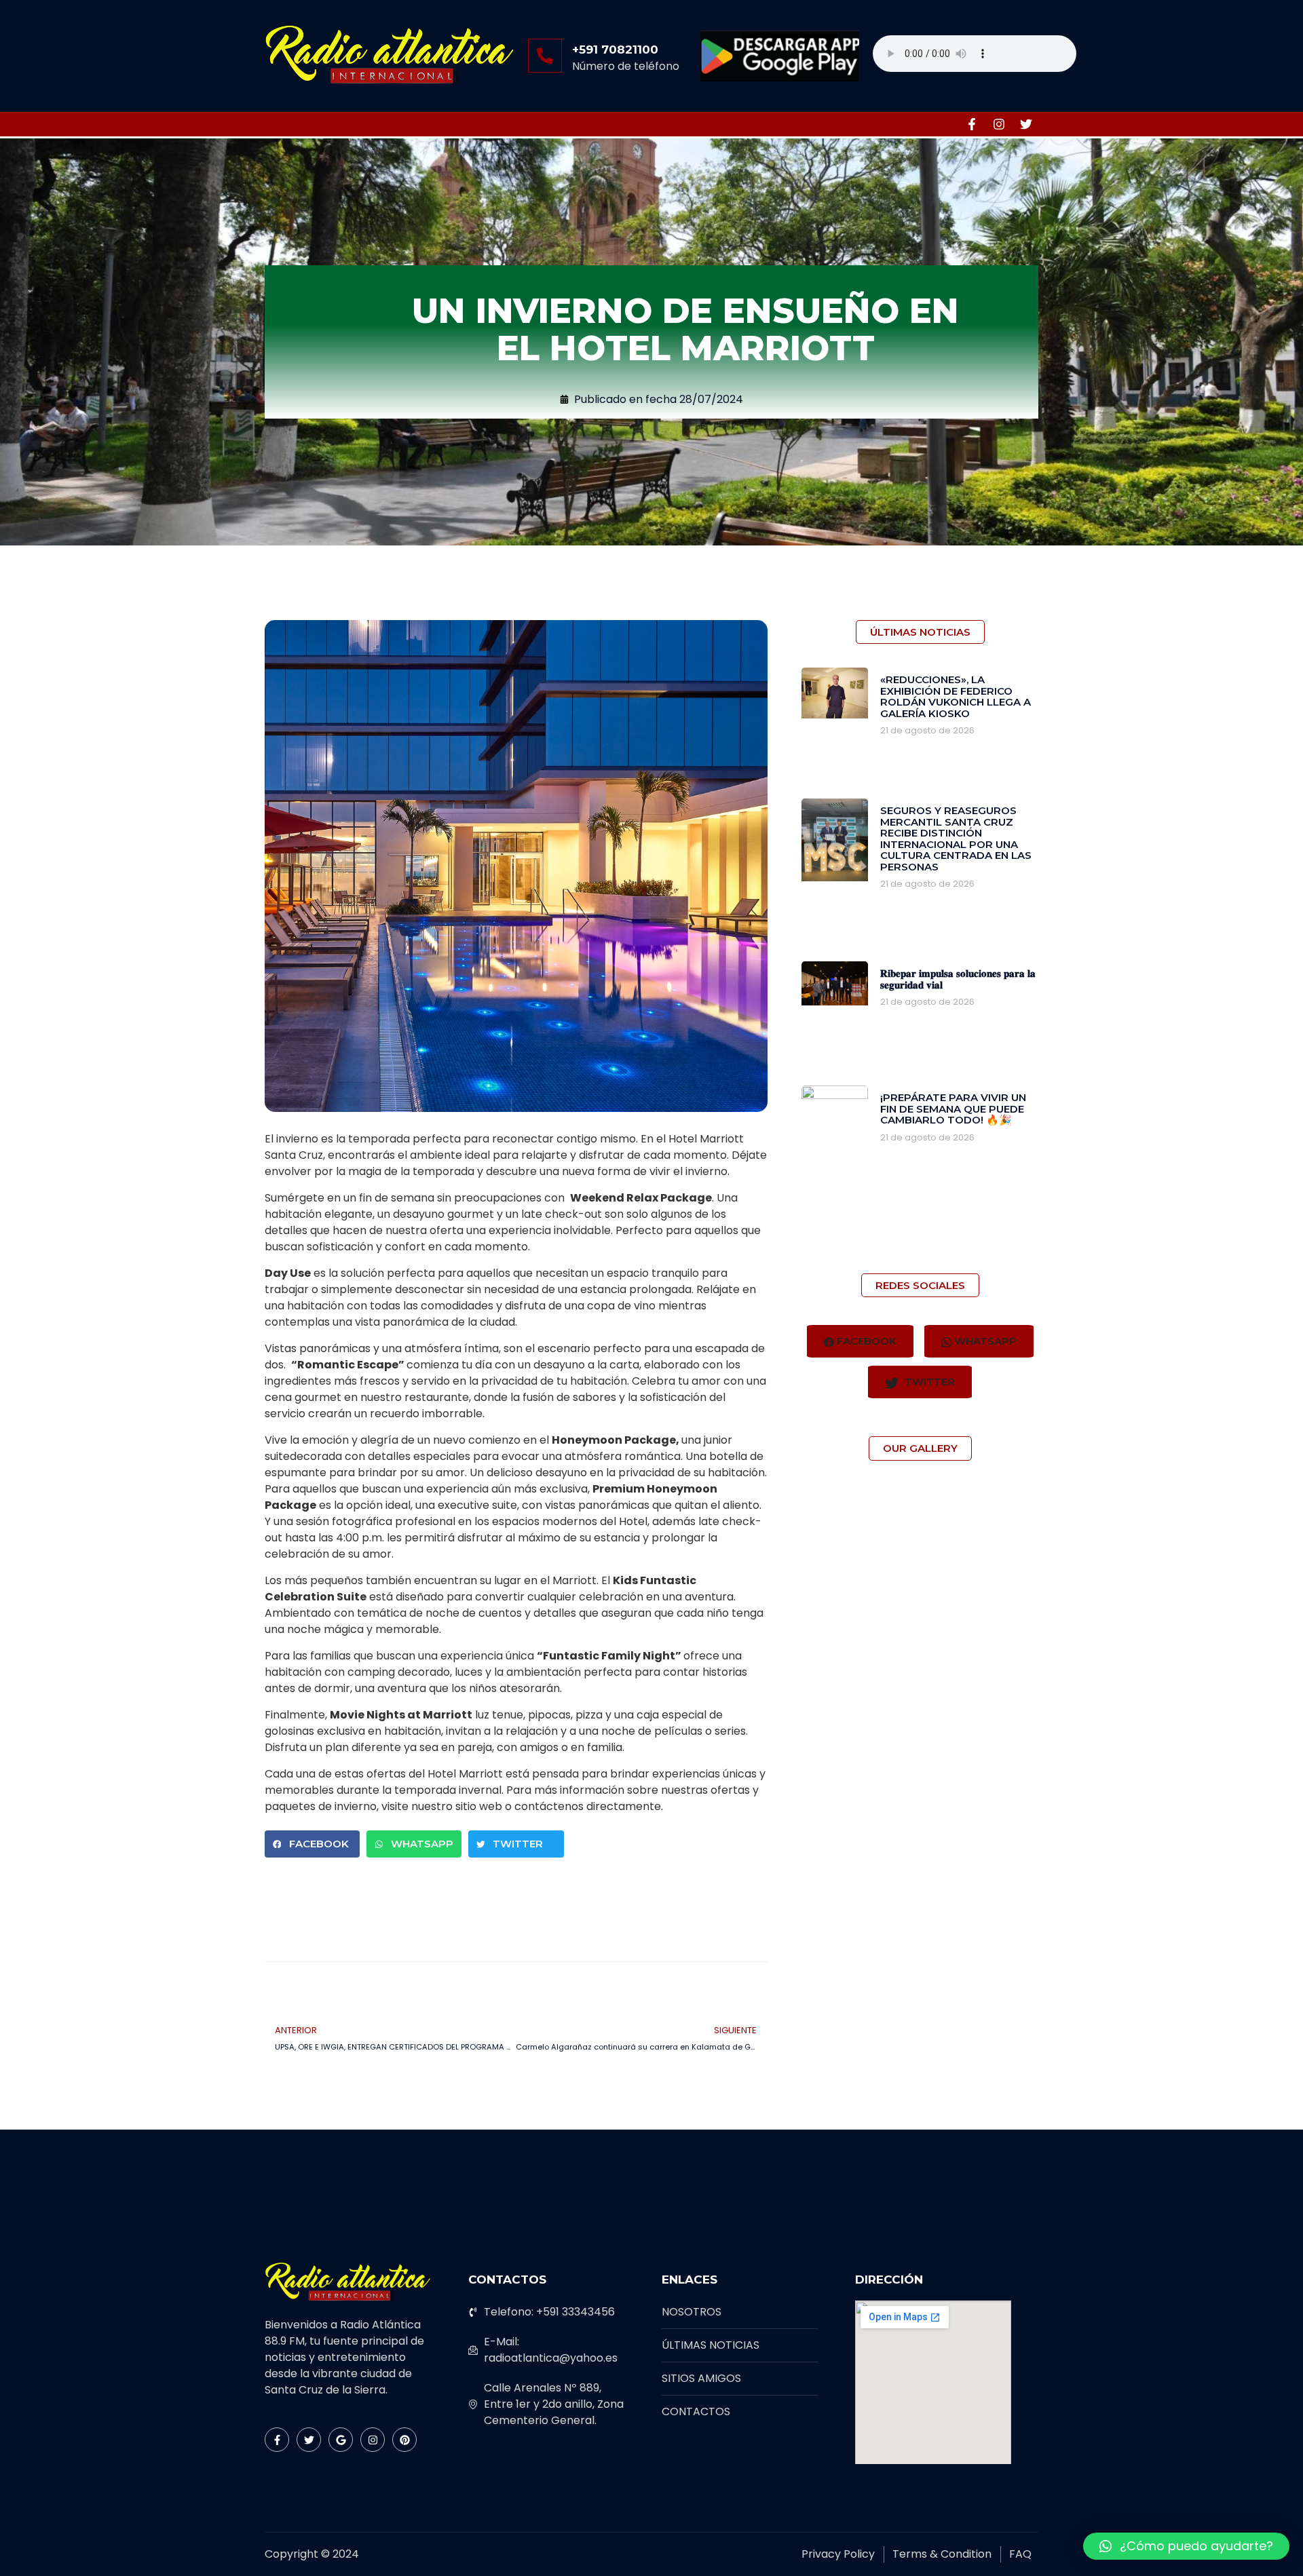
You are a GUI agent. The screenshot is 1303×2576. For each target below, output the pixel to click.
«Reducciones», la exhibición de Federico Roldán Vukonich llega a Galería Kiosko (956, 696)
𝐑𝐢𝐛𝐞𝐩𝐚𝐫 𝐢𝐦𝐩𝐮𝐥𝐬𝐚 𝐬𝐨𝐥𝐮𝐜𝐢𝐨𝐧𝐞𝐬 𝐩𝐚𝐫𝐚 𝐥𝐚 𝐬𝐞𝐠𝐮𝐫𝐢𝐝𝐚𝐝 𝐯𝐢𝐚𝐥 (958, 979)
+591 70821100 (615, 50)
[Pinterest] (404, 2440)
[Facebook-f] (972, 124)
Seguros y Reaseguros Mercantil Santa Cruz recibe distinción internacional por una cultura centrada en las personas (956, 839)
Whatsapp (984, 1341)
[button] (312, 1844)
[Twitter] (1026, 124)
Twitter (928, 1382)
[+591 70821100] (545, 56)
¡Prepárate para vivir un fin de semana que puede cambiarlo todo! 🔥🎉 (953, 1109)
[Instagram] (999, 124)
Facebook (865, 1341)
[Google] (341, 2440)
